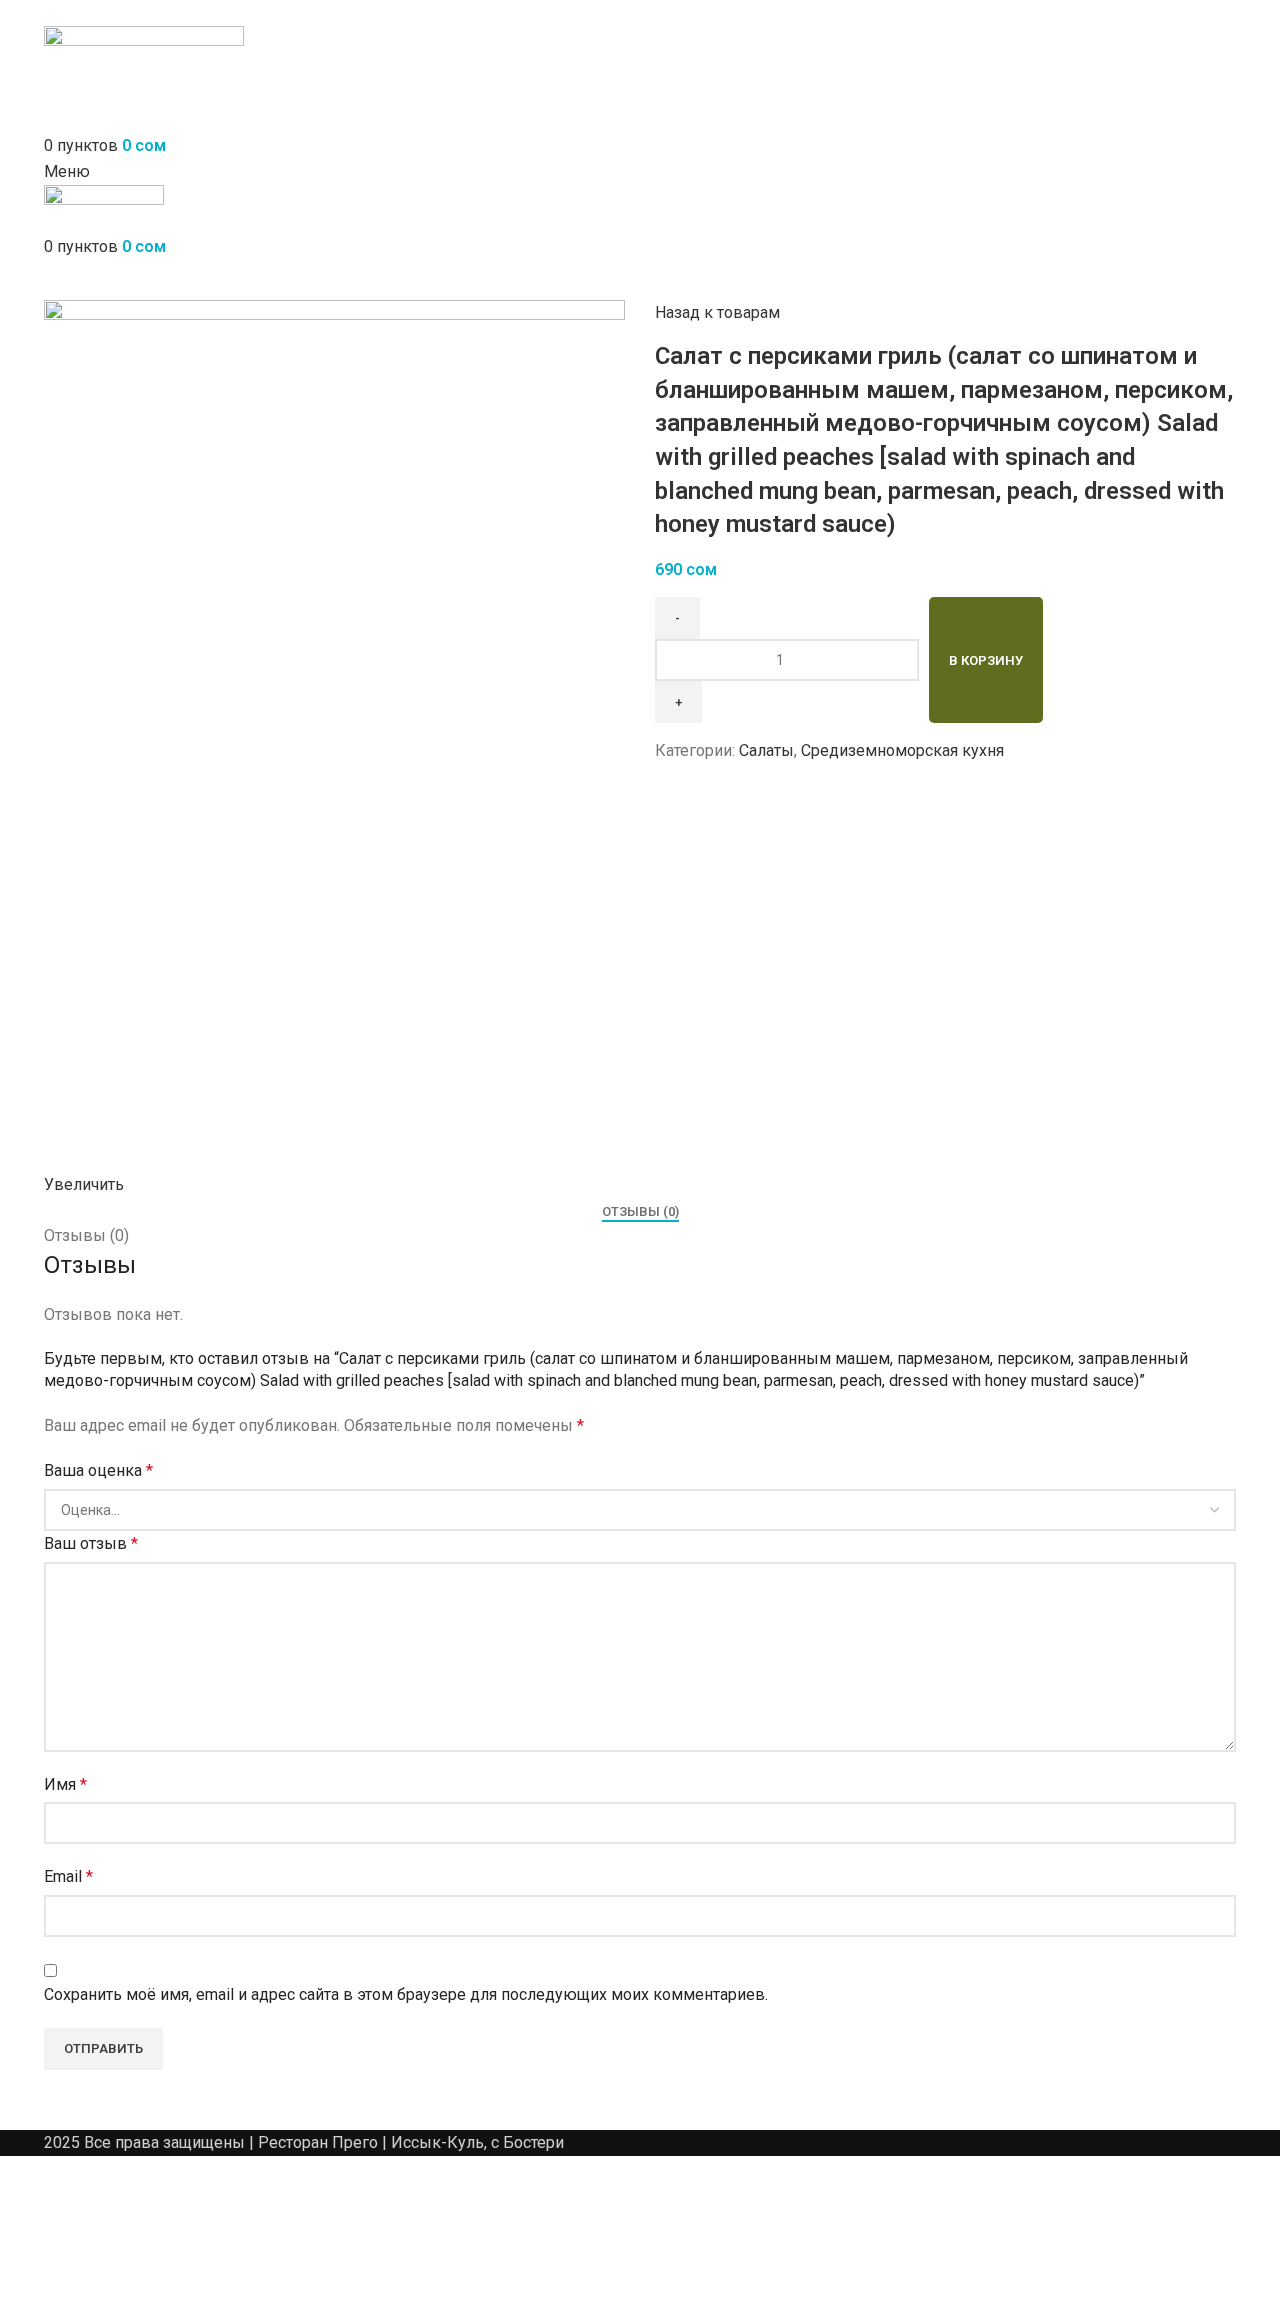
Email (68, 1876)
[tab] (640, 1212)
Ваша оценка (98, 1470)
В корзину (986, 660)
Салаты (766, 750)
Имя (65, 1784)
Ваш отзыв (91, 1543)
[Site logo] (144, 65)
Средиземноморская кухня (902, 750)
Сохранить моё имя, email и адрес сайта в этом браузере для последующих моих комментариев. (406, 1994)
